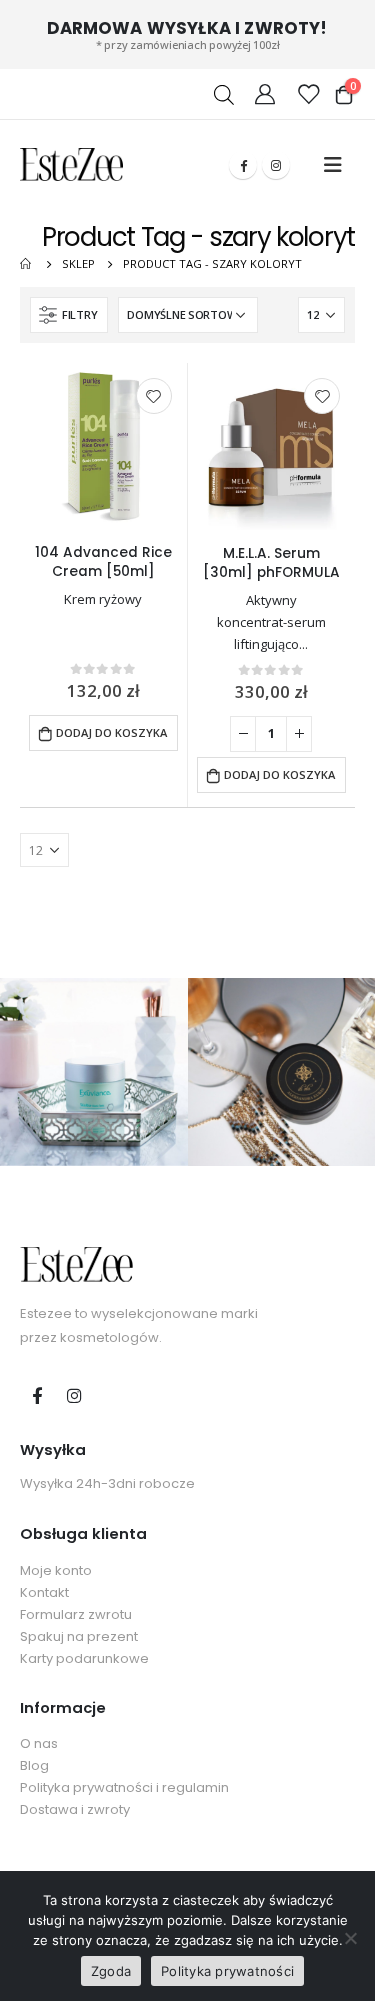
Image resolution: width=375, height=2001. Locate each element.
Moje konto (56, 1570)
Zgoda (111, 1971)
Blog (34, 1765)
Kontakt (44, 1592)
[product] (103, 446)
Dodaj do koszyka (111, 732)
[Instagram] (276, 165)
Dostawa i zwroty (75, 1809)
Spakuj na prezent (79, 1636)
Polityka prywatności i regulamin (124, 1787)
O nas (39, 1743)
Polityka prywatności (227, 1971)
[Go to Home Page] (27, 264)
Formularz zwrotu (76, 1614)
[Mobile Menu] (333, 165)
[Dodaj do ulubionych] (154, 396)
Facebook (37, 1395)
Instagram (74, 1395)
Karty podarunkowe (84, 1658)
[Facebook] (243, 165)
